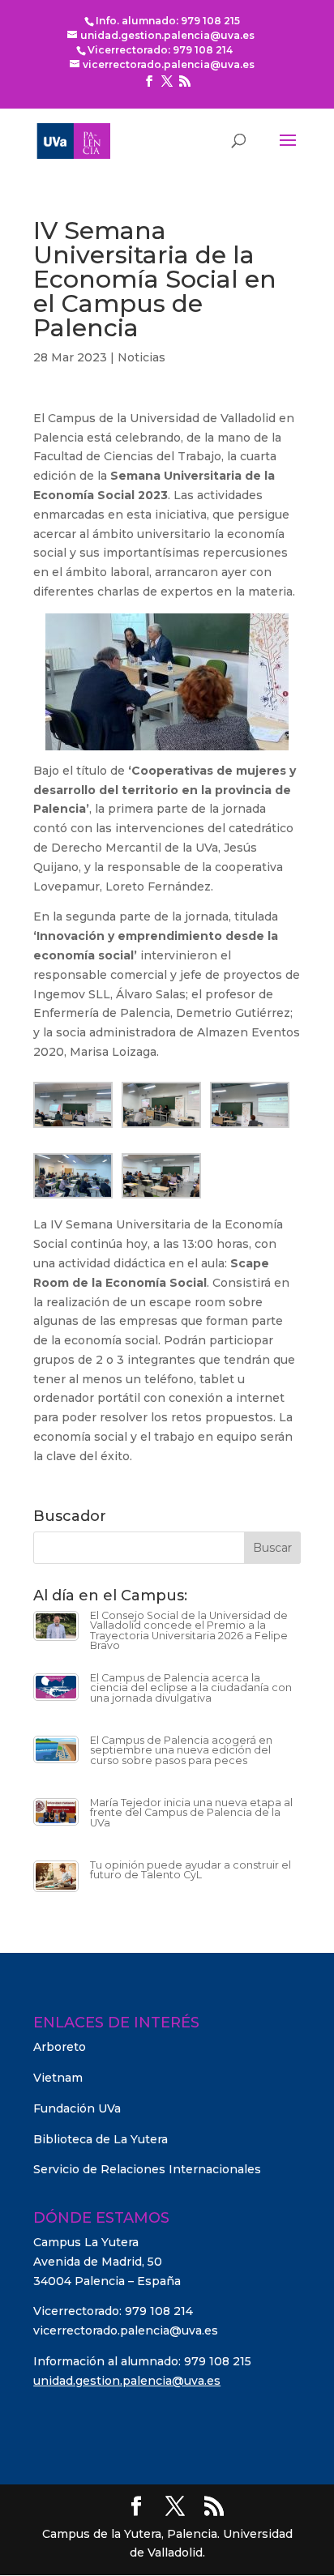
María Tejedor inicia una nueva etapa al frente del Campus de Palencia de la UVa (191, 1813)
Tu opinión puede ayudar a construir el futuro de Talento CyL (191, 1870)
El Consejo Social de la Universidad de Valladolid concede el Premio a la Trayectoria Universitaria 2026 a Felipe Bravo (189, 1631)
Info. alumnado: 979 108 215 (168, 21)
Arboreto (60, 2047)
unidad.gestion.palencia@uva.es (127, 2381)
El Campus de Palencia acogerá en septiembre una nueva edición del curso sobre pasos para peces (181, 1750)
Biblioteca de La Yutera (101, 2139)
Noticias (141, 357)
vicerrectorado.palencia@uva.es (126, 2330)
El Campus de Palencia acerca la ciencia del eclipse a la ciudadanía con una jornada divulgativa (191, 1688)
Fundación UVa (77, 2108)
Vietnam (58, 2078)
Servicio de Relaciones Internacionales (147, 2169)
